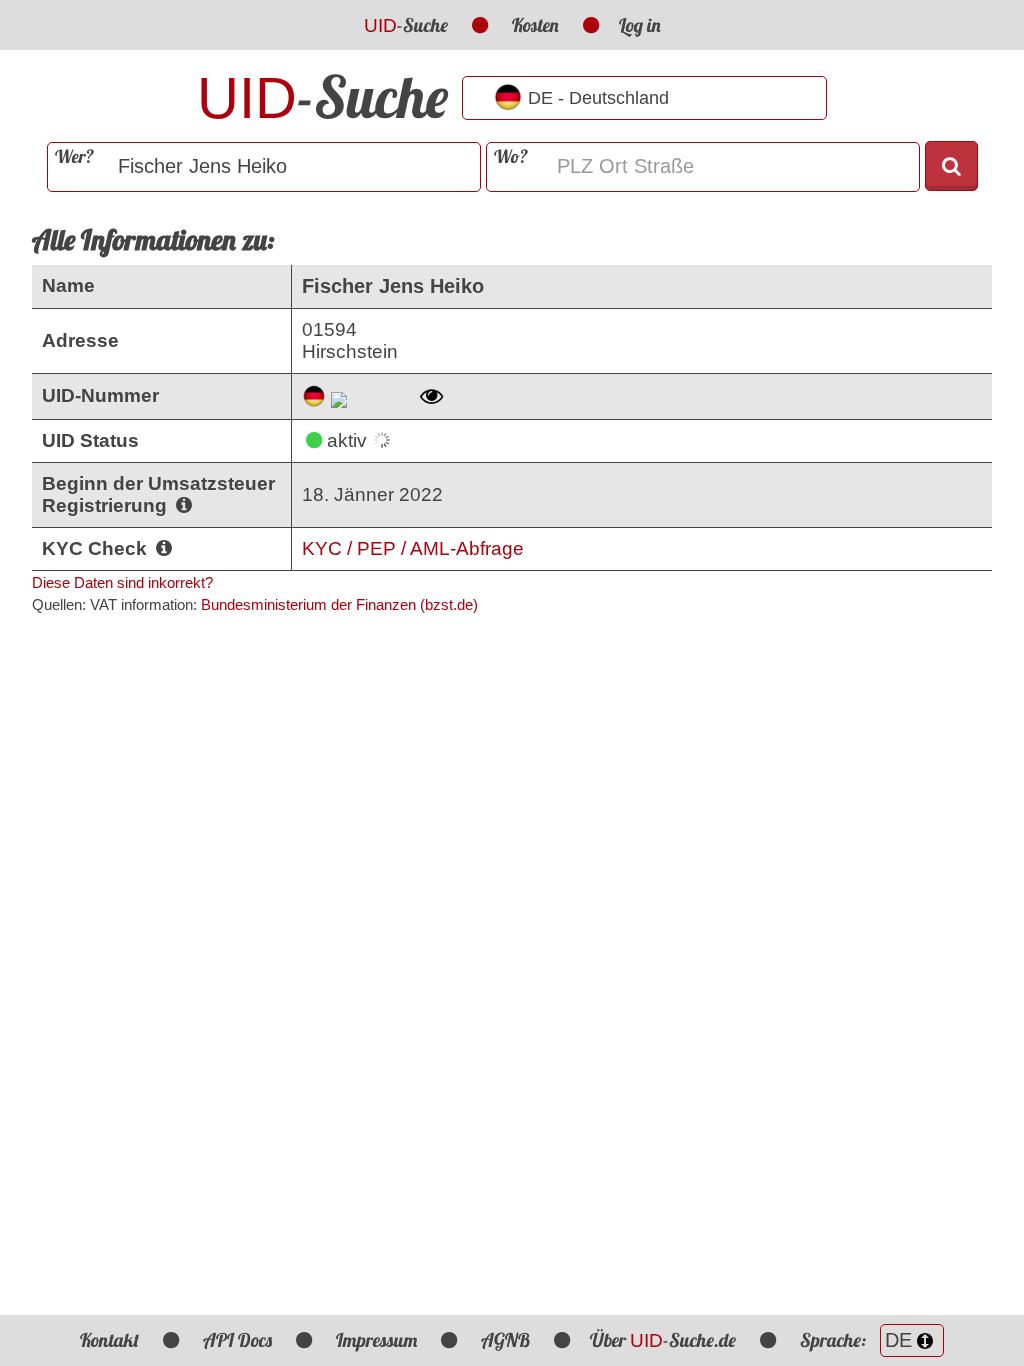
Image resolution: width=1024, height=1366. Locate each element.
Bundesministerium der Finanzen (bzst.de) (339, 604)
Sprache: (835, 1340)
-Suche (406, 25)
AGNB (505, 1340)
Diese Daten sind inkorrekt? (122, 582)
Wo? (511, 156)
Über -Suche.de (663, 1340)
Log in (640, 25)
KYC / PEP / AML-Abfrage (413, 548)
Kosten (535, 25)
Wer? (74, 156)
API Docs (237, 1340)
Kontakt (109, 1340)
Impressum (376, 1340)
